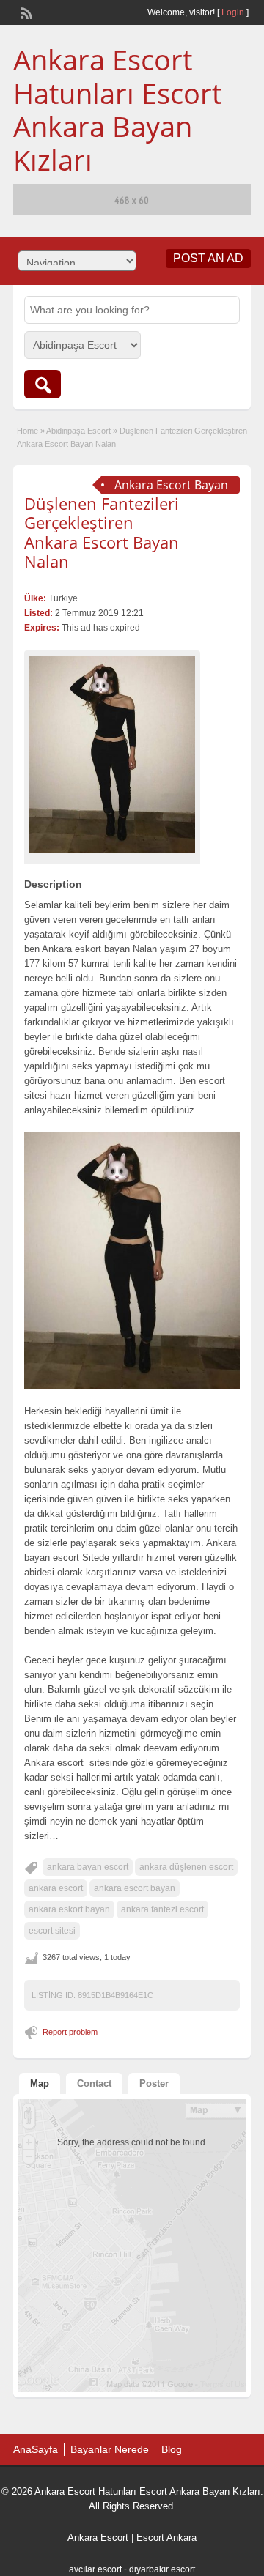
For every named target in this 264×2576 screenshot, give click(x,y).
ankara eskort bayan (69, 1909)
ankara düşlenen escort (186, 1867)
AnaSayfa (36, 2449)
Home (27, 431)
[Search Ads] (43, 384)
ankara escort (56, 1888)
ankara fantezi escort (162, 1909)
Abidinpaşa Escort (78, 431)
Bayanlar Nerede (110, 2449)
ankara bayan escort (88, 1867)
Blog (172, 2449)
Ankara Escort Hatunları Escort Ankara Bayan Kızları (117, 110)
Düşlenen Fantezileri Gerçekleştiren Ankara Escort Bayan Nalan (102, 532)
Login (233, 12)
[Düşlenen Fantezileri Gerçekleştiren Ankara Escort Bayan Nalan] (112, 754)
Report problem (70, 2032)
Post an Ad (208, 258)
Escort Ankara (166, 2538)
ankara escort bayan (135, 1888)
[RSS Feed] (25, 12)
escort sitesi (52, 1931)
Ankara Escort (98, 2538)
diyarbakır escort (162, 2569)
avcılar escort (95, 2569)
